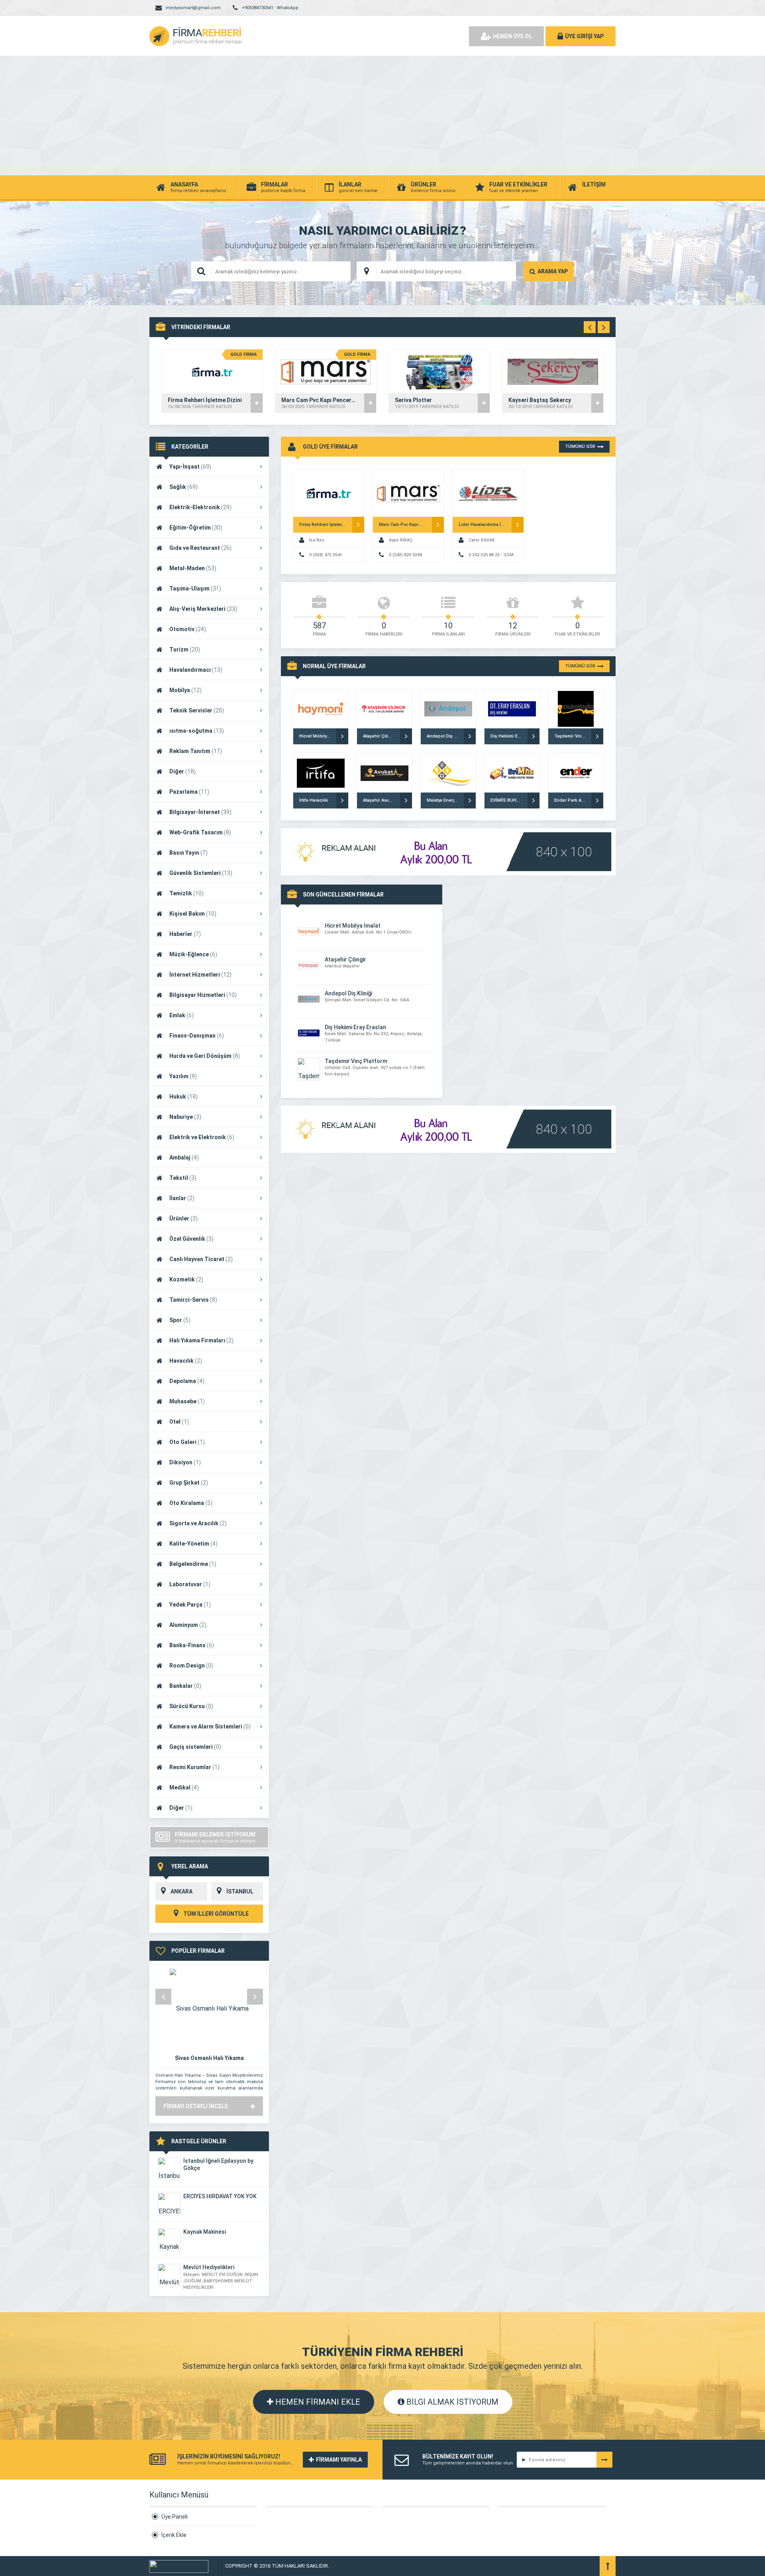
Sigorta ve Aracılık (198, 1523)
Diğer (182, 771)
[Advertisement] (382, 116)
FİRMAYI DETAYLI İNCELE (196, 2106)
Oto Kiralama (191, 1503)
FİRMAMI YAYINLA (339, 2460)
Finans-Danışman (197, 1036)
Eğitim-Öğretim (196, 528)
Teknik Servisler (197, 710)
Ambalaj (184, 1158)
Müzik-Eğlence (193, 954)
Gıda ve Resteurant (200, 548)
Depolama (187, 1381)
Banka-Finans (192, 1645)
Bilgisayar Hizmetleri (203, 995)
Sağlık (183, 487)
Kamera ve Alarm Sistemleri (210, 1726)
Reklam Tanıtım (196, 751)
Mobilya (185, 690)
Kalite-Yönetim (193, 1544)
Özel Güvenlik (191, 1239)
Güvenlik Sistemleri (201, 873)
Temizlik (186, 893)
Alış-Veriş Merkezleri (203, 609)
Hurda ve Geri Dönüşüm (205, 1056)
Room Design (191, 1666)
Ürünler (183, 1218)
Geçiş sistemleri (195, 1747)
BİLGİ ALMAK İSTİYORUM (451, 2402)
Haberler (185, 934)
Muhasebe (187, 1401)
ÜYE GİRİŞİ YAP (584, 36)
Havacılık (186, 1361)
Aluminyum (188, 1625)
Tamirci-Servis (193, 1300)
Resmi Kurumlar (194, 1767)
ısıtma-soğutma (197, 731)
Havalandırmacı (196, 670)
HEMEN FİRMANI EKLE (317, 2402)
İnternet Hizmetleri (200, 975)
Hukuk (183, 1097)
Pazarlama (189, 792)
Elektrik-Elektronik (200, 507)
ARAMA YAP (553, 271)
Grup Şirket (189, 1483)
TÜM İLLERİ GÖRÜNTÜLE (215, 1914)
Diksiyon (185, 1462)
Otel (179, 1422)
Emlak (181, 1015)
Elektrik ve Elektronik (202, 1137)
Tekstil (183, 1178)
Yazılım (183, 1076)
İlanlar (182, 1198)
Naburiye (185, 1117)
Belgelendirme (193, 1564)
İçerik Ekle (174, 2535)
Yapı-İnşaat (190, 467)
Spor (180, 1320)
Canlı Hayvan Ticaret (201, 1259)
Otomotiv (188, 629)
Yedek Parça (190, 1605)
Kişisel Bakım (193, 914)
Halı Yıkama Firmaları (201, 1340)
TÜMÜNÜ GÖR (580, 446)
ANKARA (181, 1891)
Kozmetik (186, 1279)
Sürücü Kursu (191, 1706)
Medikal (184, 1787)
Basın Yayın (188, 853)
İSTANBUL (240, 1891)
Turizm (185, 649)
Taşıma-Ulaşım (195, 589)
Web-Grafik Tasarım (200, 832)
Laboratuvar (190, 1584)
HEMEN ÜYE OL (512, 36)
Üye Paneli (175, 2517)
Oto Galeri (187, 1442)
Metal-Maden (193, 568)
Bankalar (185, 1686)
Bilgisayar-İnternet (200, 812)
